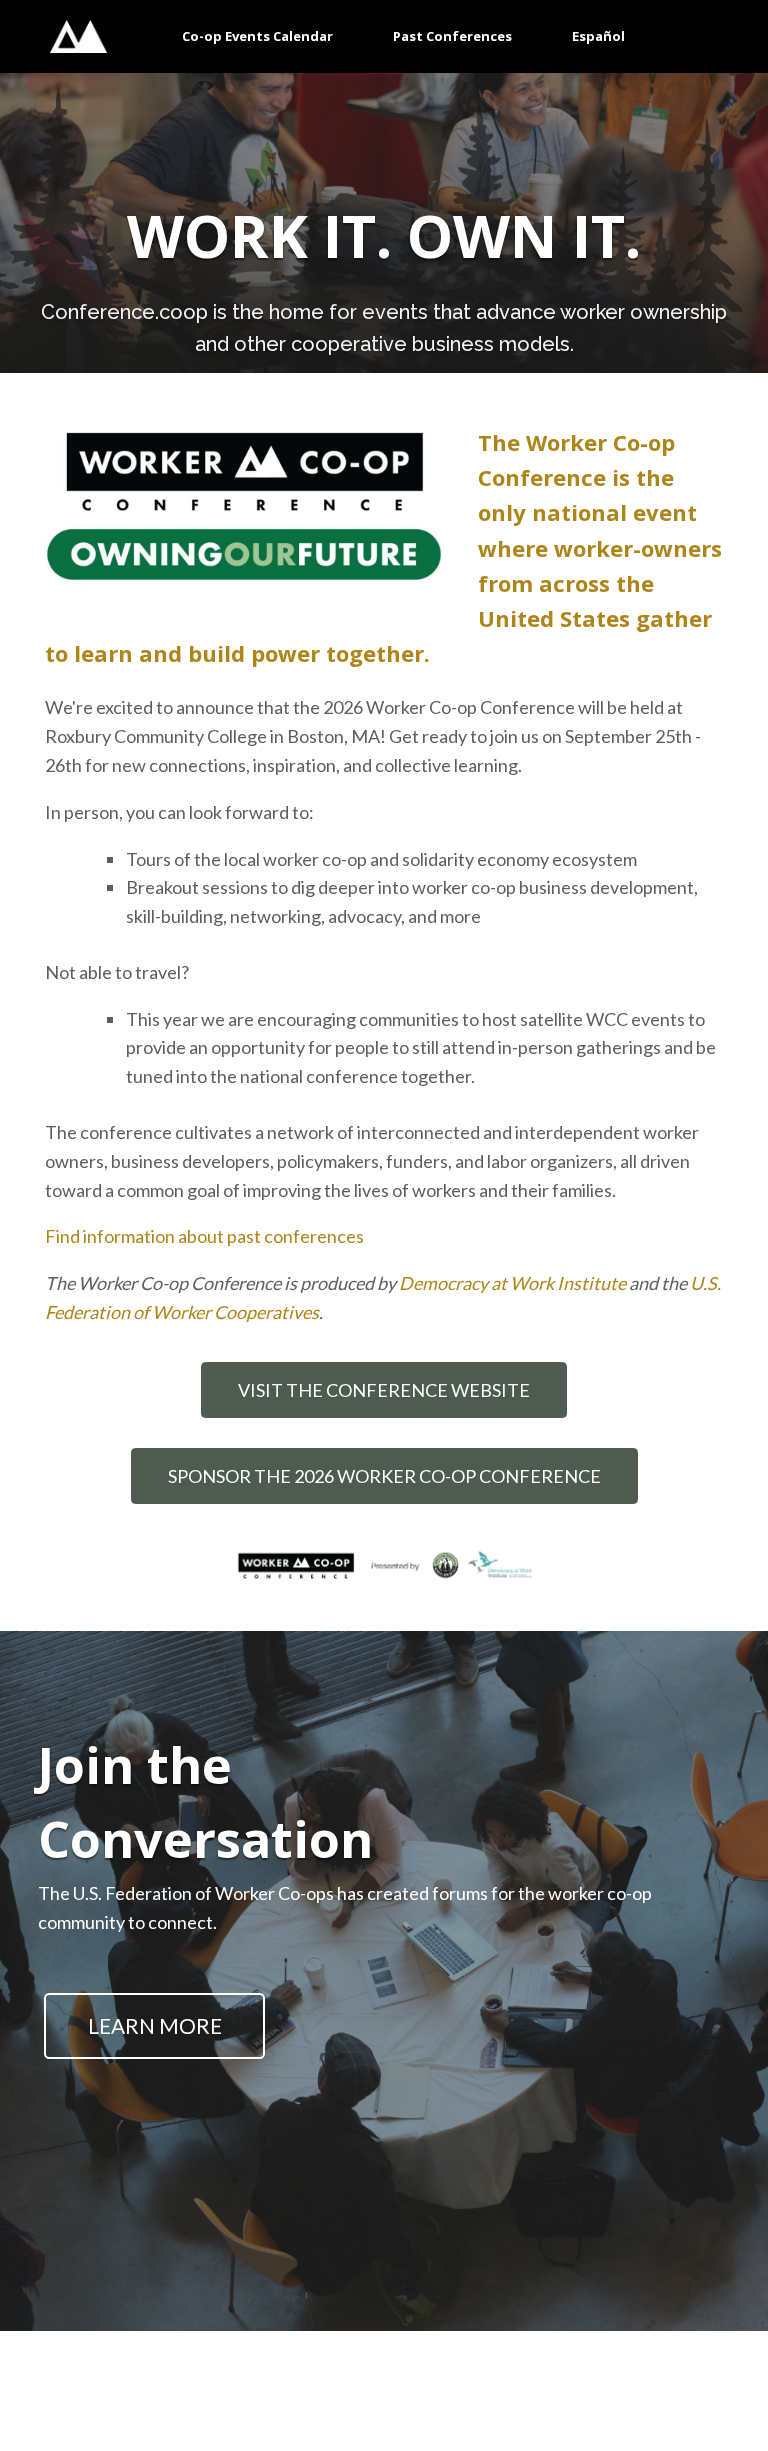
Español (598, 36)
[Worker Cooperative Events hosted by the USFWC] (78, 36)
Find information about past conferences (204, 1236)
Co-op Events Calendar (257, 36)
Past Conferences (452, 36)
